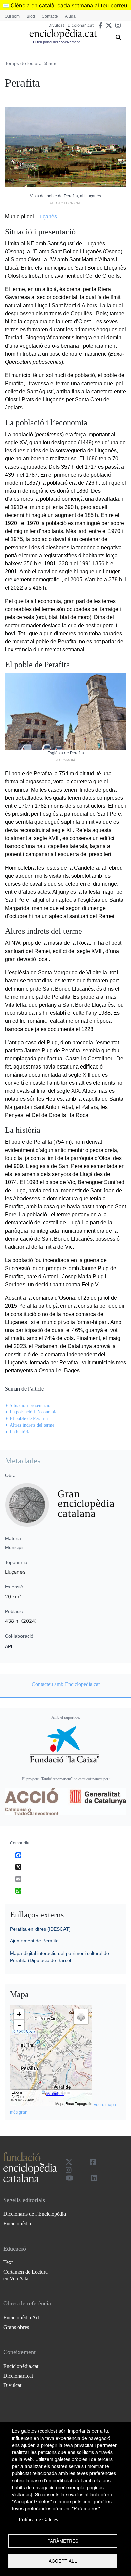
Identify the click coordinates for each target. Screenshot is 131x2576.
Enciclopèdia (17, 2224)
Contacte (50, 16)
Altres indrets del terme (32, 1425)
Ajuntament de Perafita (34, 1941)
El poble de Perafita (29, 1419)
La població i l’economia (34, 1412)
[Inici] (63, 34)
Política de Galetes (38, 2519)
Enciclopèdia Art (21, 2317)
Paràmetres (63, 2541)
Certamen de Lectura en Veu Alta (26, 2275)
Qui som (12, 16)
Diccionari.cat (81, 25)
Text (8, 2262)
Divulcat (56, 25)
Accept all (63, 2561)
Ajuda (70, 16)
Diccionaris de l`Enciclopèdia (35, 2214)
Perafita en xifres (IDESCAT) (40, 1929)
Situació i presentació (30, 1405)
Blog (31, 16)
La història (20, 1432)
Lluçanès (46, 217)
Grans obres (16, 2327)
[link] (65, 1684)
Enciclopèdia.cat (21, 2366)
